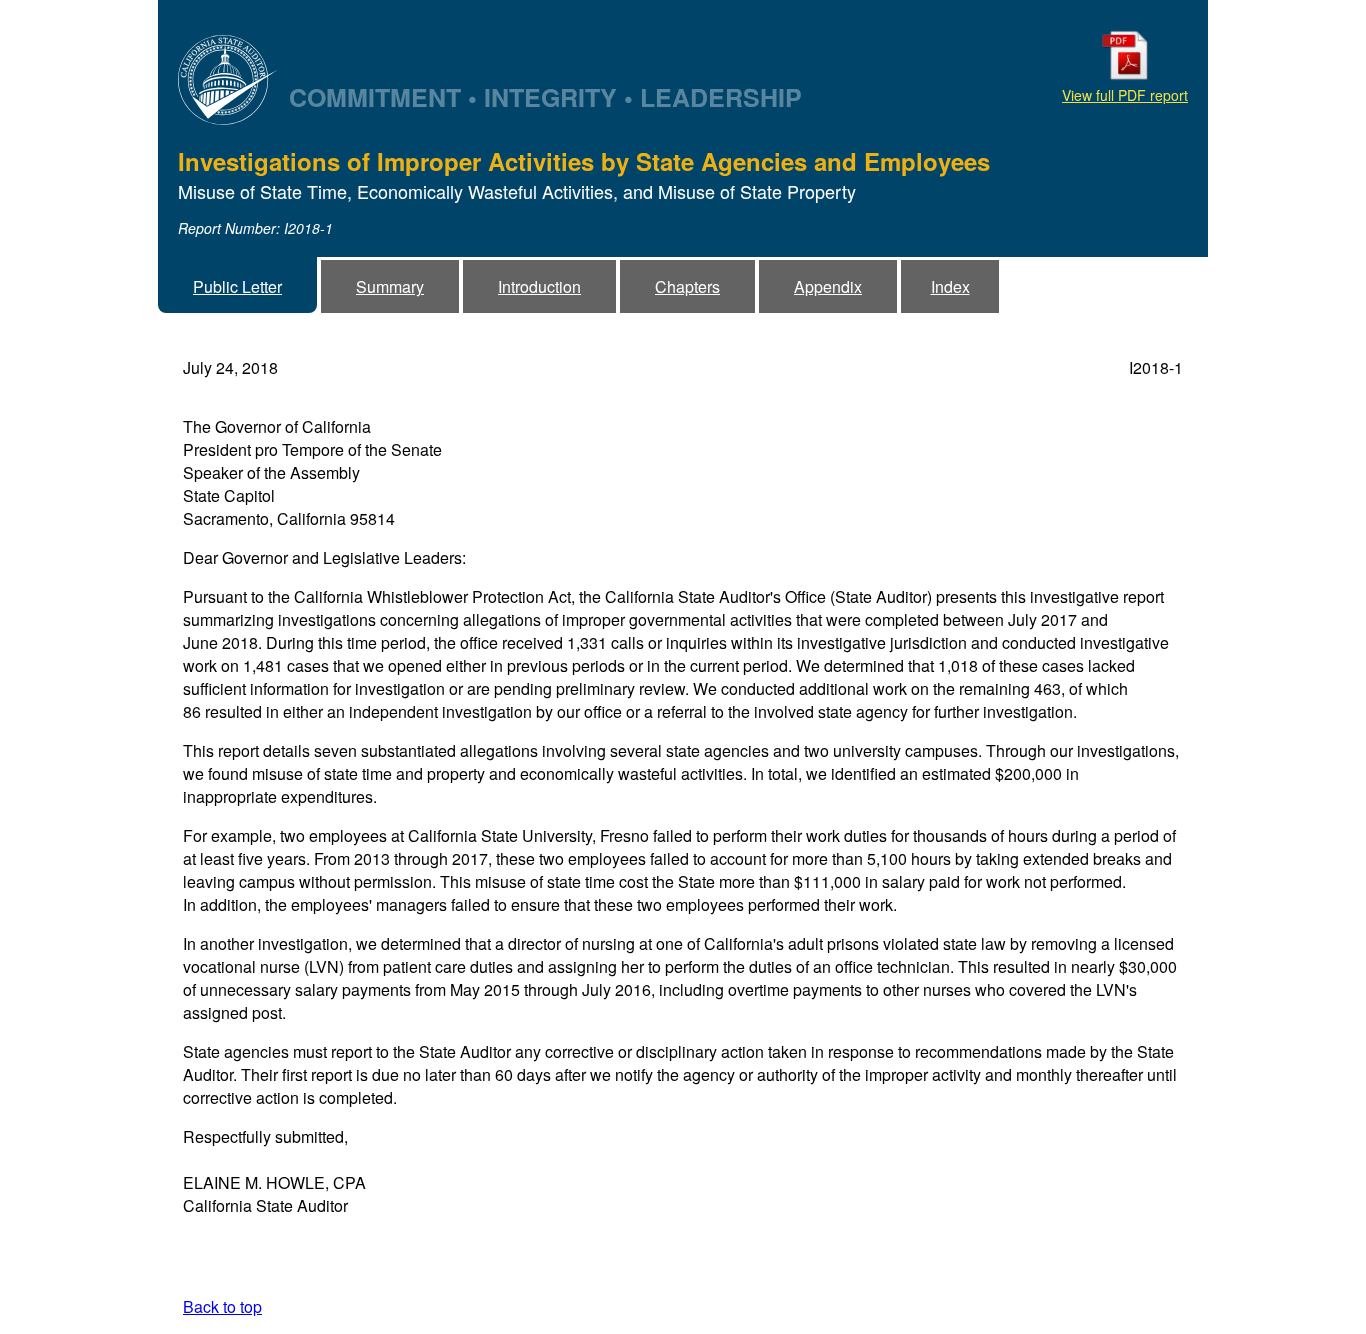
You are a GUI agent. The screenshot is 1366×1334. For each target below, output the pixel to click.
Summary (390, 286)
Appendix (828, 286)
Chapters (687, 286)
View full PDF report (1125, 95)
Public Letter (237, 286)
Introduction (539, 286)
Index (950, 286)
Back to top (222, 1306)
